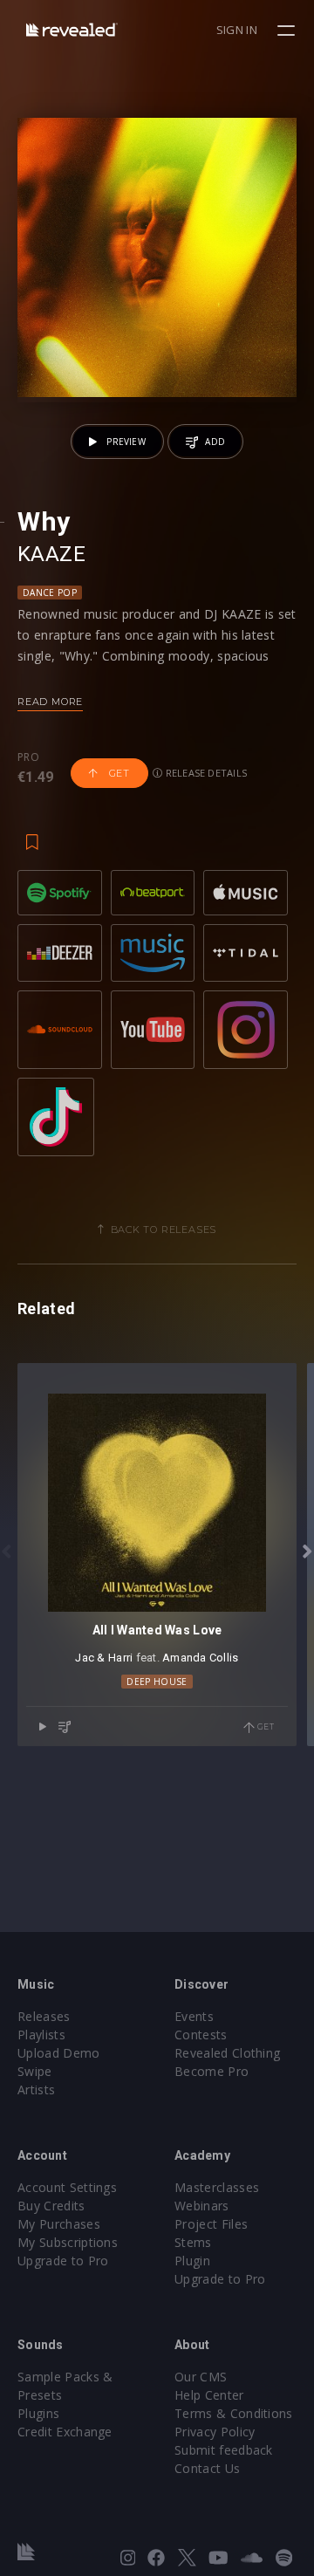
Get (118, 773)
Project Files (211, 2224)
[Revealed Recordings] (72, 29)
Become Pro (212, 2071)
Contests (201, 2035)
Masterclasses (217, 2187)
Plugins (38, 2413)
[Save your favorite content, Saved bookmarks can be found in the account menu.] (32, 833)
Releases (44, 2016)
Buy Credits (51, 2206)
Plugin (192, 2261)
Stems (193, 2242)
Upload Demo (59, 2053)
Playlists (41, 2035)
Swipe (35, 2071)
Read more (50, 702)
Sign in (237, 30)
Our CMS (201, 2377)
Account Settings (67, 2187)
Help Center (209, 2395)
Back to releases (164, 1230)
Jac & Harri (104, 1658)
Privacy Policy (215, 2432)
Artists (36, 2090)
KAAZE (51, 554)
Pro (28, 757)
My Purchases (59, 2224)
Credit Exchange (65, 2432)
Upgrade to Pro (63, 2261)
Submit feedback (224, 2450)
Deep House (157, 1682)
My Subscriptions (68, 2242)
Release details (205, 773)
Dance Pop (50, 593)
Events (194, 2016)
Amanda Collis (200, 1658)
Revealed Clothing (227, 2053)
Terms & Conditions (234, 2413)
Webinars (202, 2206)
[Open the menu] (288, 31)
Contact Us (207, 2468)
